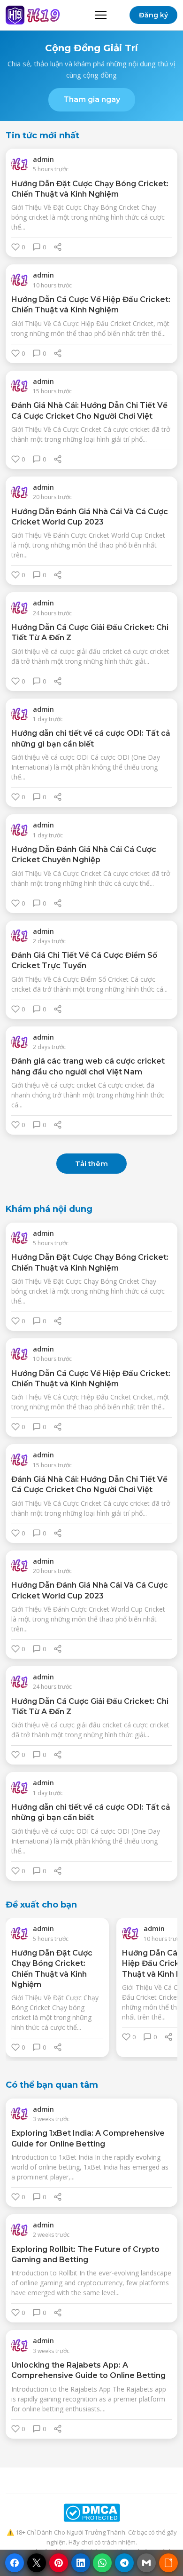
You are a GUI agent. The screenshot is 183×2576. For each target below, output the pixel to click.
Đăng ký (153, 15)
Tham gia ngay (92, 99)
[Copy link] (168, 2563)
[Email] (146, 2563)
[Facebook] (15, 2563)
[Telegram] (124, 2563)
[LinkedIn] (81, 2563)
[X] (37, 2563)
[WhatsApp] (102, 2563)
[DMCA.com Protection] (91, 2513)
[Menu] (101, 15)
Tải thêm (91, 1164)
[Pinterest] (59, 2563)
